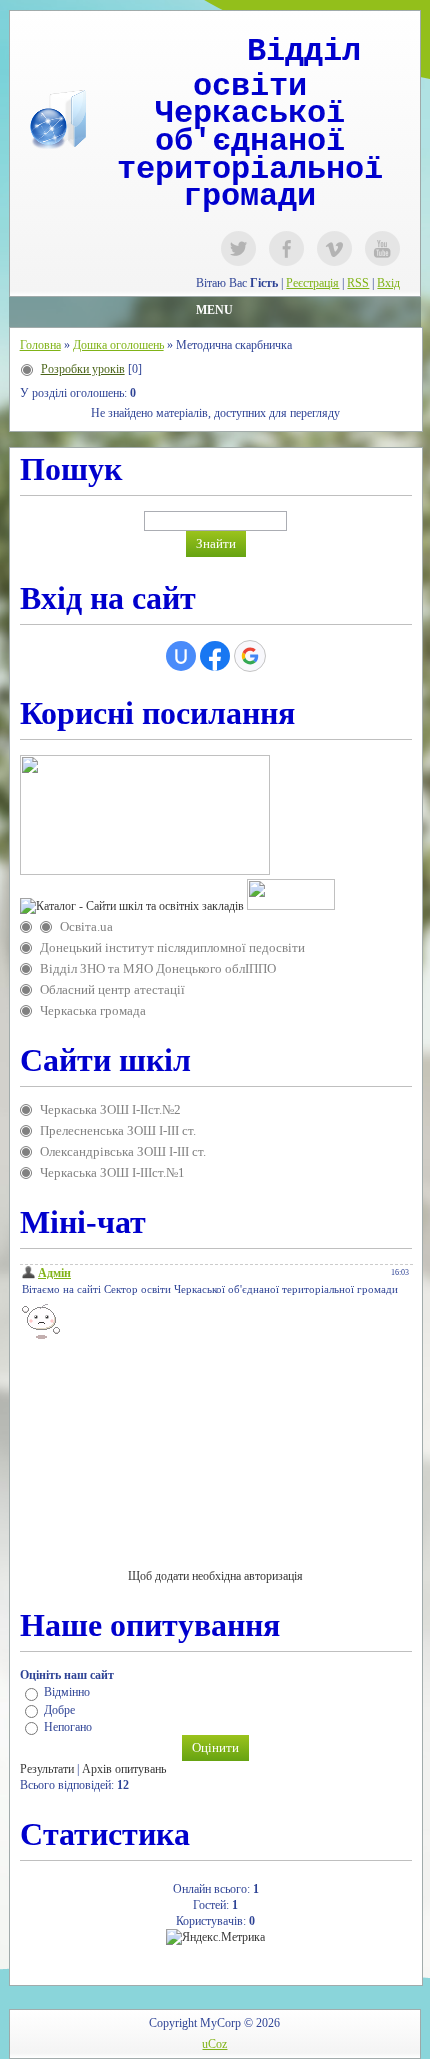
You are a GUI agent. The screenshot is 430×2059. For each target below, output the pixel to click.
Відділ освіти (277, 69)
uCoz (214, 2044)
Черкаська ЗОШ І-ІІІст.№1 (112, 1172)
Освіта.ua (86, 926)
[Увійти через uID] (181, 656)
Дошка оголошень (118, 345)
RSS (358, 283)
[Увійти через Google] (250, 656)
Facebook (286, 248)
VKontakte (334, 248)
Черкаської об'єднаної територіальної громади (250, 155)
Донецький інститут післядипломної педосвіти (172, 947)
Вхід (388, 283)
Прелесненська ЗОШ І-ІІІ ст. (118, 1130)
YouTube (382, 248)
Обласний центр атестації (112, 989)
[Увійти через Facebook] (215, 656)
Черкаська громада (93, 1010)
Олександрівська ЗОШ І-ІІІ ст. (123, 1151)
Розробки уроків (83, 369)
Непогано (68, 1727)
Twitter (238, 248)
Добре (59, 1710)
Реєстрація (312, 283)
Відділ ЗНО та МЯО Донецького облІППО (158, 968)
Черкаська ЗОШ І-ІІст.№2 (110, 1109)
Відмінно (67, 1693)
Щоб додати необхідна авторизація (215, 1576)
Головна (40, 345)
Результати (47, 1769)
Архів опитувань (124, 1769)
